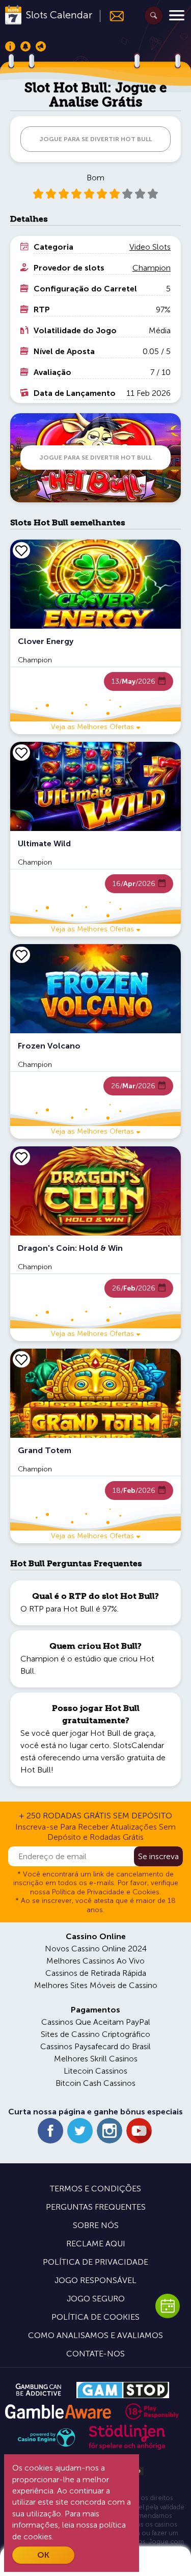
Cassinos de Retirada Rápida (96, 1973)
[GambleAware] (58, 2412)
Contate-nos (95, 2354)
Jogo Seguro (96, 2299)
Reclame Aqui (96, 2244)
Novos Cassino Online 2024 (96, 1949)
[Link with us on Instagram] (110, 2131)
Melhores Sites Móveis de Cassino (96, 1985)
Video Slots (150, 247)
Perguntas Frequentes (96, 2207)
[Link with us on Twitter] (80, 2131)
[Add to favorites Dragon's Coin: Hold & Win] (21, 1157)
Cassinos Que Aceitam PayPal (96, 2022)
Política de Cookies (95, 2317)
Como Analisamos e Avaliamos (95, 2335)
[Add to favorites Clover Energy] (21, 550)
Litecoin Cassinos (95, 2071)
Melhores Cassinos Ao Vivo (95, 1961)
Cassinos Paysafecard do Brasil (95, 2046)
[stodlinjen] (127, 2447)
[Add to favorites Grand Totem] (21, 1359)
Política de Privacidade (95, 2262)
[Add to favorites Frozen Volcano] (21, 955)
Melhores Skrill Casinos (96, 2059)
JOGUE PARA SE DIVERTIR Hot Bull (95, 139)
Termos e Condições (95, 2189)
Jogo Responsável (95, 2280)
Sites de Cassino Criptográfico (95, 2034)
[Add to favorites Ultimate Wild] (21, 753)
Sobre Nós (96, 2225)
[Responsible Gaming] (152, 2411)
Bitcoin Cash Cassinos (95, 2083)
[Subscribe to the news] (112, 16)
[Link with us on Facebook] (50, 2131)
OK (43, 2555)
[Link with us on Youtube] (139, 2131)
